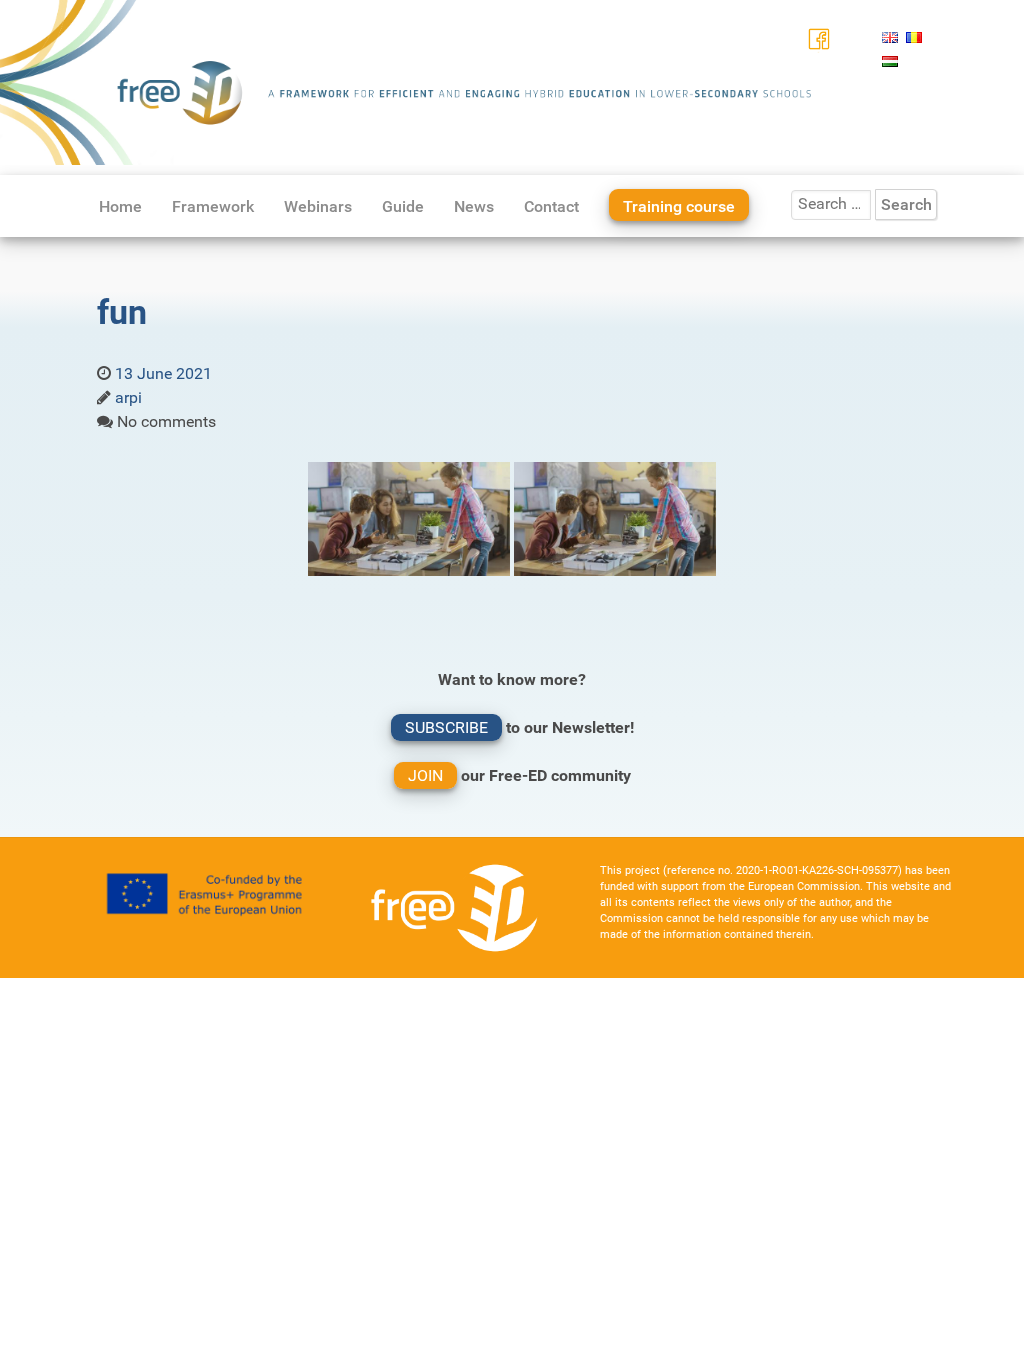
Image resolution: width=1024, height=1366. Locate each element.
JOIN (425, 775)
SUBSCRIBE (446, 727)
